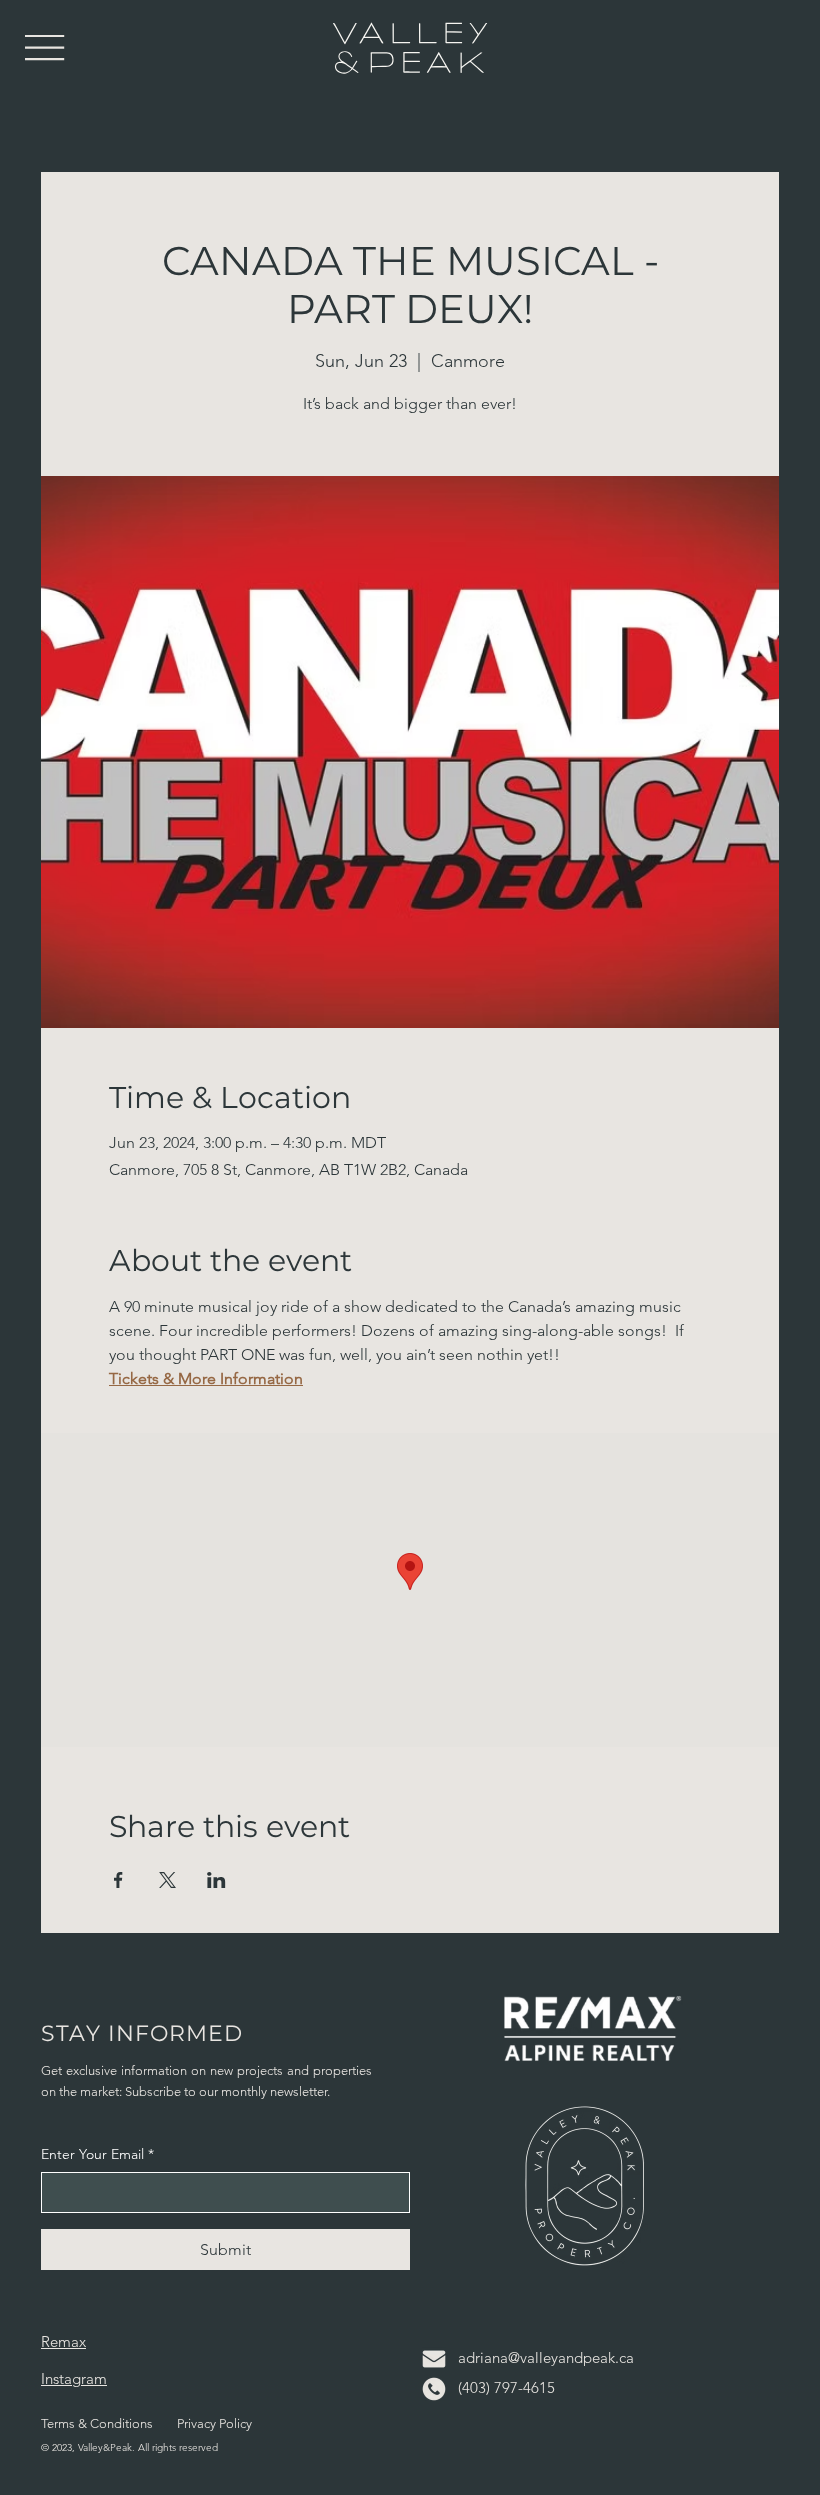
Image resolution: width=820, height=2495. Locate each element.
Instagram (74, 2378)
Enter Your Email (97, 2154)
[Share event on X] (167, 1880)
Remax (63, 2341)
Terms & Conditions (97, 2423)
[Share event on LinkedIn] (216, 1880)
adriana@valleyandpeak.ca (546, 2357)
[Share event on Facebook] (118, 1880)
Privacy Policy (214, 2423)
